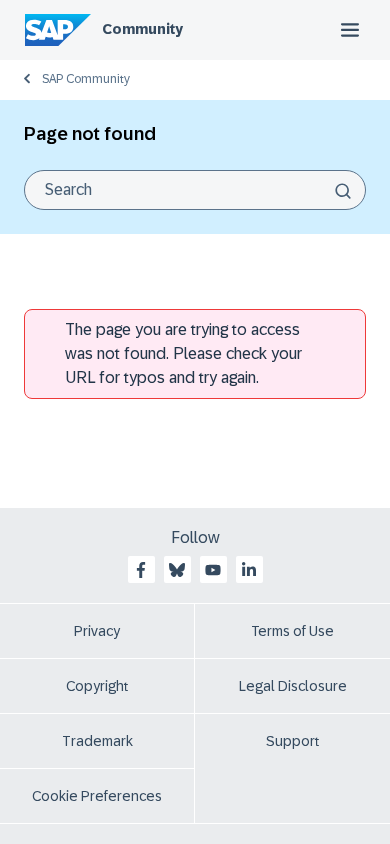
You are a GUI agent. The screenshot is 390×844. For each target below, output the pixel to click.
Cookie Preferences (97, 796)
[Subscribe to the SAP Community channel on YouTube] (213, 570)
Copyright (97, 686)
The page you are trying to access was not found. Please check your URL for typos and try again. (183, 353)
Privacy (97, 631)
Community (142, 29)
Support (293, 741)
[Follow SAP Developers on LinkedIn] (249, 570)
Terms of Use (292, 631)
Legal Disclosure (293, 686)
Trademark (97, 741)
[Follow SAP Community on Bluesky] (177, 570)
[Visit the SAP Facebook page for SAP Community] (141, 570)
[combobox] (195, 190)
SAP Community (86, 79)
